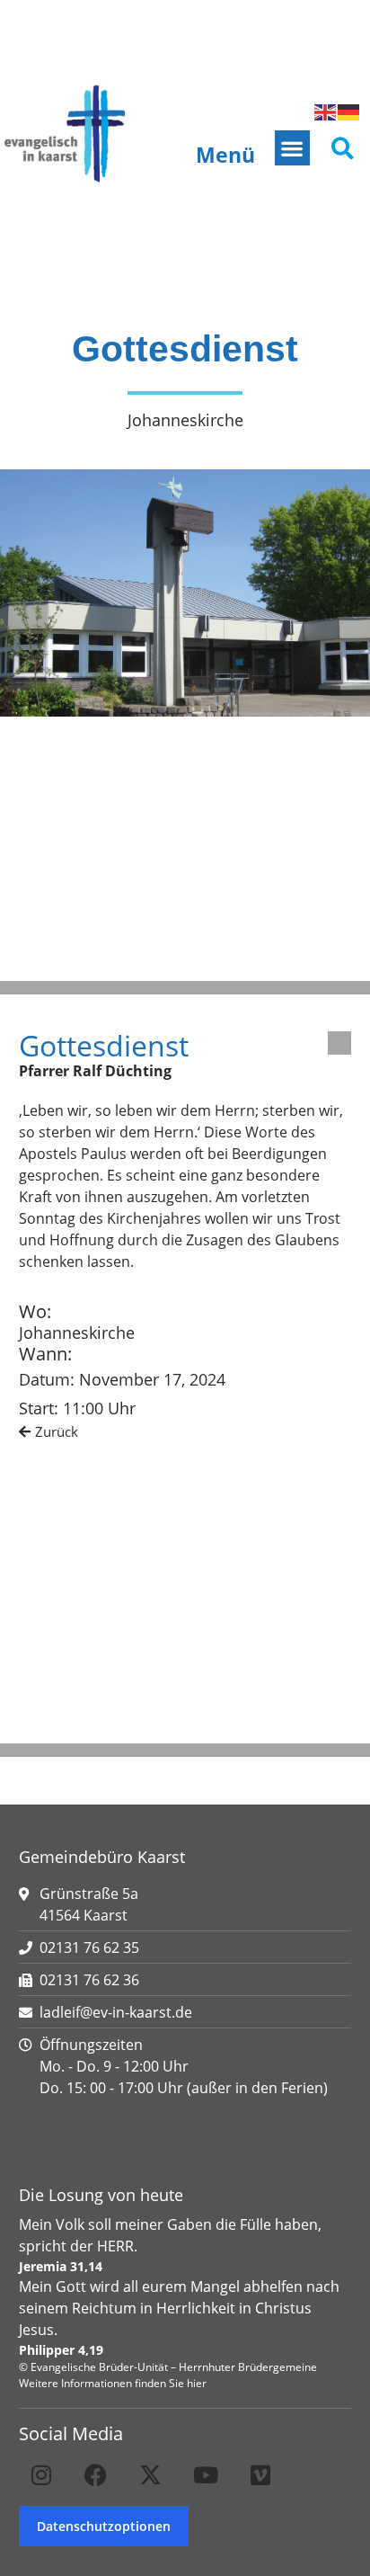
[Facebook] (96, 2474)
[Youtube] (206, 2474)
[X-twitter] (151, 2474)
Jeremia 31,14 (61, 2266)
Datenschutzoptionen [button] (104, 2526)
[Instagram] (41, 2474)
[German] (349, 111)
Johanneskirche (77, 1333)
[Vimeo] (260, 2474)
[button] (292, 148)
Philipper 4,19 (61, 2350)
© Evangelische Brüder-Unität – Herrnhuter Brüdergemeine (168, 2367)
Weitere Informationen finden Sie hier (113, 2383)
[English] (326, 111)
